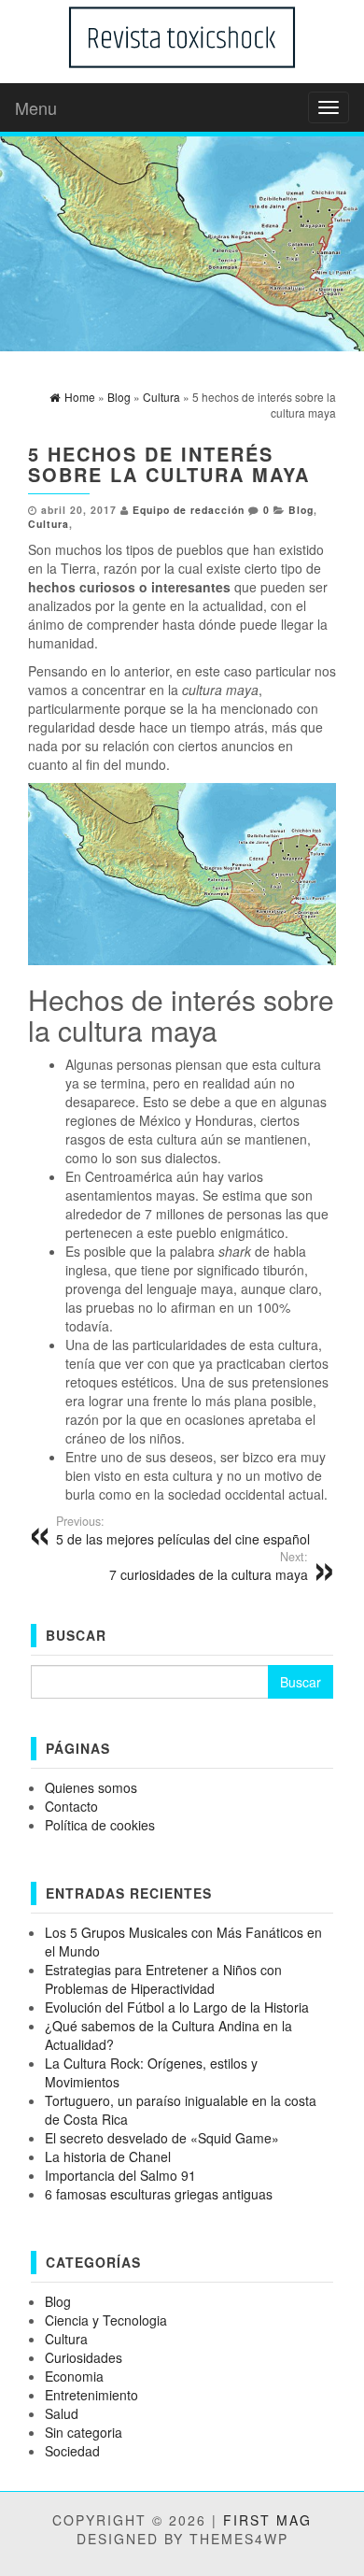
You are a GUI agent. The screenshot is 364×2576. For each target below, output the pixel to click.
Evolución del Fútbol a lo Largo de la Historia (177, 2007)
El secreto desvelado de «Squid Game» (162, 2138)
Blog (301, 510)
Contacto (71, 1806)
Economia (74, 2376)
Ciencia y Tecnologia (106, 2320)
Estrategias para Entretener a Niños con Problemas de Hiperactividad (163, 1979)
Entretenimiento (91, 2395)
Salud (62, 2413)
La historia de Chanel (108, 2156)
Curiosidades (84, 2357)
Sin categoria (84, 2432)
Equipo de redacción (189, 510)
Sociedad (72, 2451)
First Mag (267, 2520)
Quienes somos (91, 1787)
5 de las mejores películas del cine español (183, 1530)
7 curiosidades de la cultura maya (209, 1566)
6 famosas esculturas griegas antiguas (159, 2194)
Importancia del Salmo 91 (120, 2175)
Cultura (49, 524)
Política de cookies (100, 1825)
